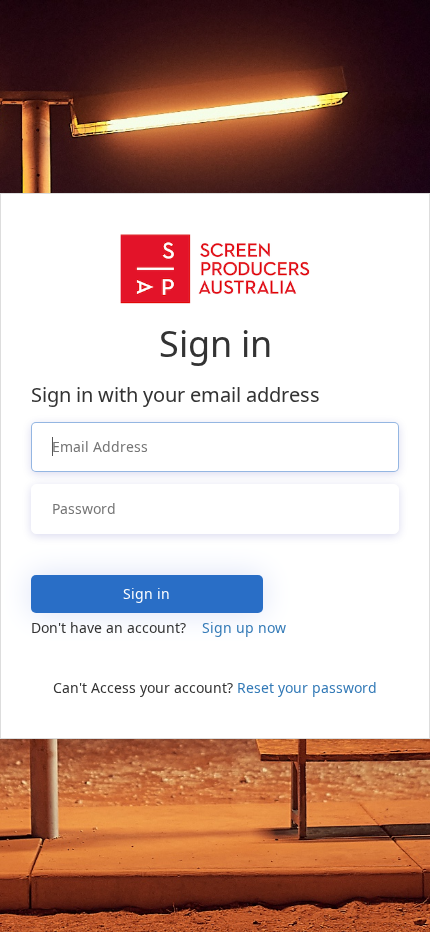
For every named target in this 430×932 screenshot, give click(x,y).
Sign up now (244, 627)
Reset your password (307, 687)
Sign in (146, 593)
